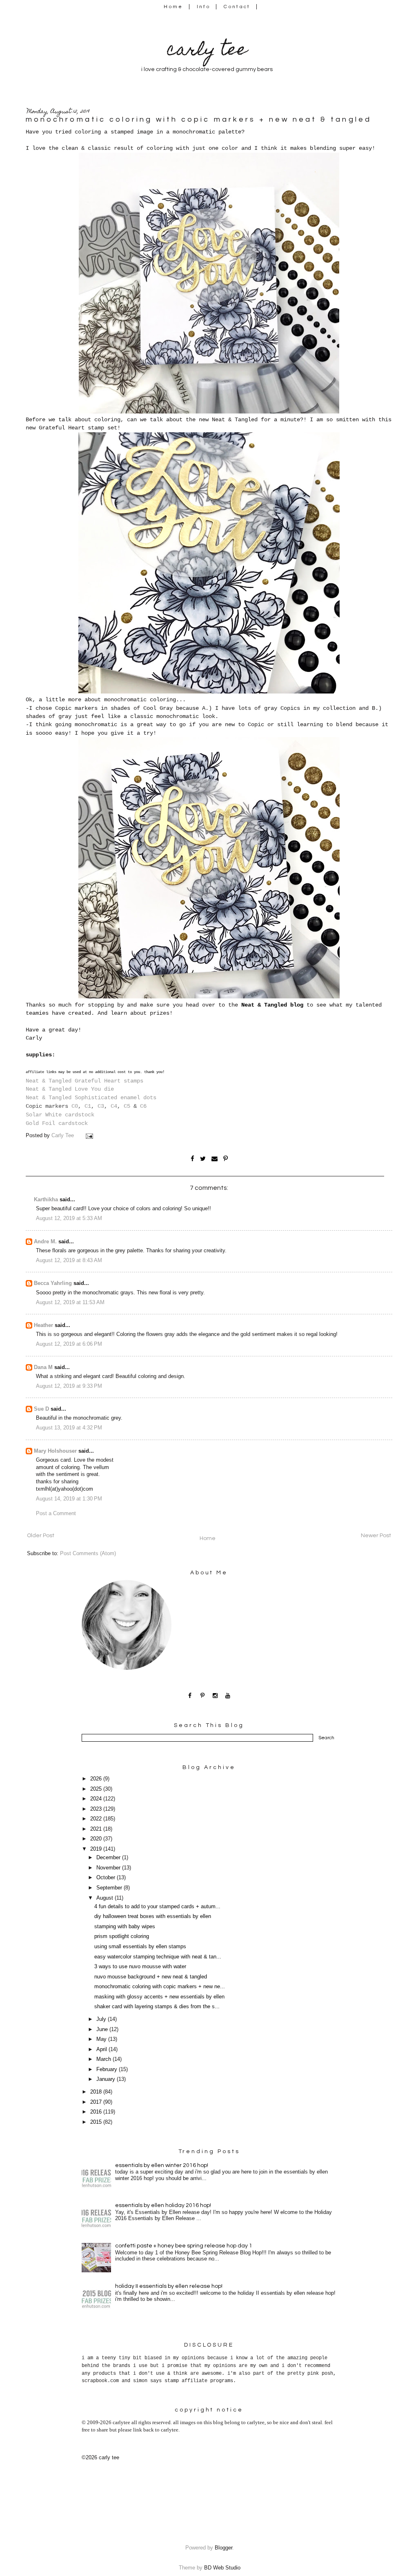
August (106, 1898)
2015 (97, 2122)
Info (203, 7)
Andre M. (45, 1242)
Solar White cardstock (60, 1115)
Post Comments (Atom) (88, 1554)
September (110, 1888)
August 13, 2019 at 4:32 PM (69, 1428)
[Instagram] (215, 1695)
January (107, 2079)
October (107, 1878)
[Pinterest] (203, 1695)
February (108, 2069)
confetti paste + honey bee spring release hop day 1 (184, 2246)
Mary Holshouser (55, 1451)
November (109, 1868)
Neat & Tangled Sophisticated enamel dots (91, 1098)
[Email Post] (90, 1136)
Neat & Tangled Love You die (70, 1089)
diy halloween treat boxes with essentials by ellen (153, 1916)
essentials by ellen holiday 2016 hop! (163, 2205)
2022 (97, 1819)
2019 (97, 1849)
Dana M (43, 1367)
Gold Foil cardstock (57, 1123)
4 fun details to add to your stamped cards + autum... (157, 1907)
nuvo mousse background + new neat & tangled (151, 1977)
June (103, 2029)
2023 (97, 1809)
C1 (88, 1106)
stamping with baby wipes (125, 1927)
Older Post (41, 1536)
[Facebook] (190, 1695)
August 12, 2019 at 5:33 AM (69, 1218)
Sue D (41, 1409)
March (104, 2059)
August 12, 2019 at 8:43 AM (69, 1260)
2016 (97, 2112)
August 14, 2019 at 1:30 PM (69, 1499)
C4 (114, 1106)
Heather (43, 1325)
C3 (101, 1106)
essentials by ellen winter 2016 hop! (162, 2165)
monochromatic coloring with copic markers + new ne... (160, 1987)
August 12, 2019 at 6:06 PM (69, 1344)
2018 (97, 2092)
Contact (237, 7)
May (102, 2039)
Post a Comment (56, 1514)
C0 (75, 1106)
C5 (127, 1106)
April (102, 2049)
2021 (97, 1829)
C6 (143, 1106)
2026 (97, 1779)
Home (173, 7)
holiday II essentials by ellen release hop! (169, 2286)
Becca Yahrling (53, 1283)
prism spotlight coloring (122, 1936)
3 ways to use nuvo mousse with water (140, 1967)
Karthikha (46, 1200)
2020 (97, 1839)
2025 (97, 1789)
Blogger (223, 2548)
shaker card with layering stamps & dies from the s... (157, 2007)
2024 (97, 1799)
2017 (97, 2102)
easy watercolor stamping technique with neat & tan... (158, 1957)
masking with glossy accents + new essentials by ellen (159, 1997)
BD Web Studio (222, 2568)
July (102, 2019)
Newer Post (376, 1536)
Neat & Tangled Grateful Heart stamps (84, 1081)
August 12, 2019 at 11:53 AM (70, 1302)
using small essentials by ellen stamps (140, 1947)
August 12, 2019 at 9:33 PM (69, 1386)
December (109, 1858)
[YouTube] (228, 1695)
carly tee (207, 51)
